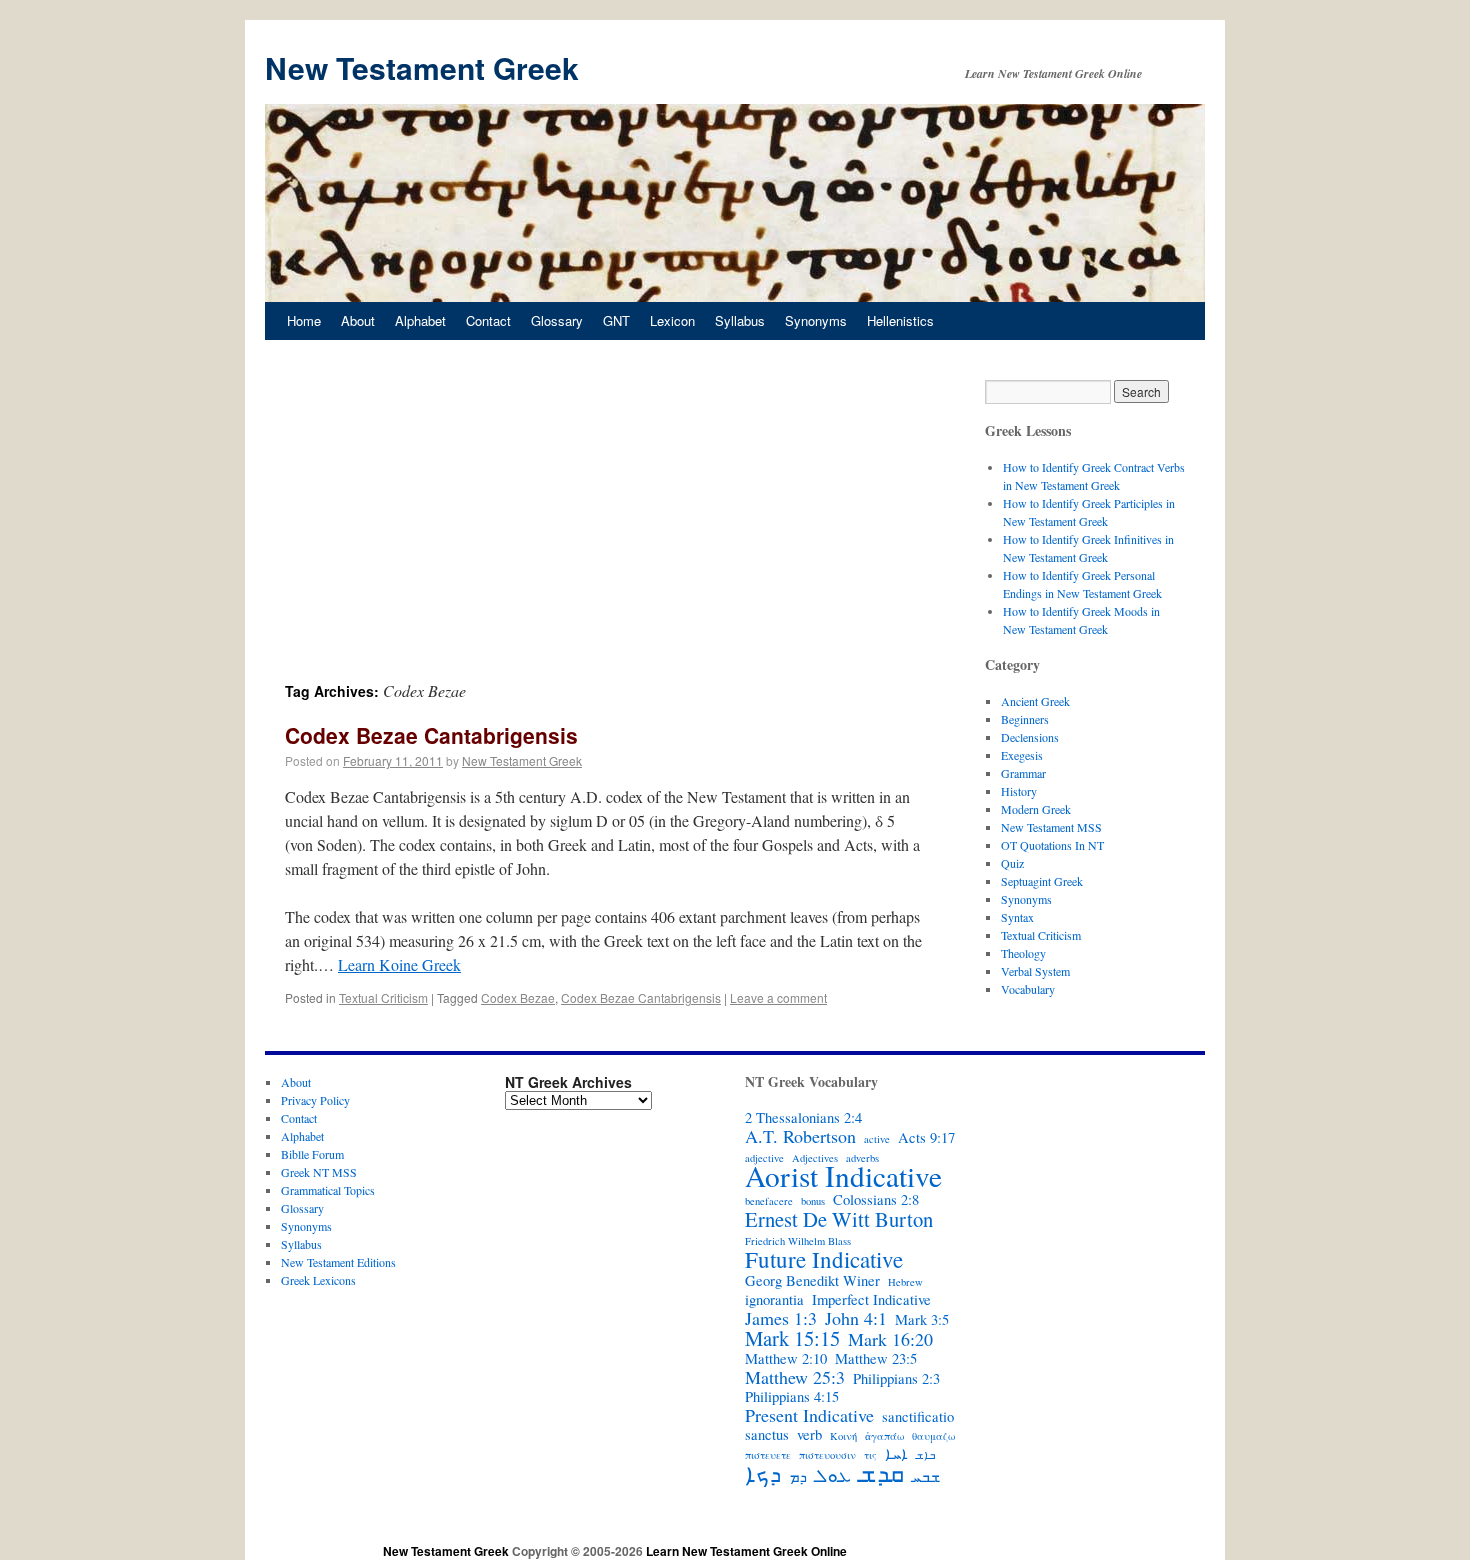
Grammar (1023, 773)
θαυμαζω (933, 1436)
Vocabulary (1028, 989)
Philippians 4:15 (792, 1397)
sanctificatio (918, 1417)
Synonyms (816, 320)
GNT (616, 320)
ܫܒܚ (926, 1477)
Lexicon (672, 320)
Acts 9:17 (926, 1138)
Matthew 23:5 (876, 1359)
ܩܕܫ (881, 1473)
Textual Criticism (383, 997)
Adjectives (815, 1158)
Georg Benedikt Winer (812, 1281)
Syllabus (740, 320)
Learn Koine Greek (399, 964)
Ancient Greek (1035, 701)
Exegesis (1022, 755)
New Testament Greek (422, 67)
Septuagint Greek (1042, 881)
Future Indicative (824, 1259)
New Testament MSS (1051, 827)
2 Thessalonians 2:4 (803, 1118)
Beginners (1025, 719)
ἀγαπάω (884, 1436)
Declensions (1030, 737)
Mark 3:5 (922, 1320)
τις (870, 1455)
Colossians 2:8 (876, 1200)
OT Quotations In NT (1052, 845)
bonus (813, 1201)
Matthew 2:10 (786, 1359)
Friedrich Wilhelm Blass (798, 1241)
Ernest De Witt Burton (839, 1219)
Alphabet (420, 320)
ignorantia (774, 1300)
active (877, 1139)
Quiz (1012, 863)
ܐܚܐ (896, 1454)
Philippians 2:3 (896, 1379)
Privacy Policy (315, 1100)
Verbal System (1035, 971)
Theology (1023, 953)
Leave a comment (778, 997)
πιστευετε (768, 1455)
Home (304, 320)
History (1019, 791)
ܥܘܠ (833, 1475)
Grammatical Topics (328, 1190)
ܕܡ (798, 1477)
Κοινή (843, 1436)
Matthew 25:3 (795, 1377)
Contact (488, 320)
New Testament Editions (338, 1262)
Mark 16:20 (890, 1339)
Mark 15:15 (792, 1338)
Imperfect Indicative (871, 1300)
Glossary (557, 320)
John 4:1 (856, 1318)
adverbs (862, 1158)
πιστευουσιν (827, 1455)
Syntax (1017, 917)
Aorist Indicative (843, 1176)
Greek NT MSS (319, 1172)
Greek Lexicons (318, 1280)
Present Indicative (809, 1415)
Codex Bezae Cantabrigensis (431, 735)
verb (809, 1435)
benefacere (769, 1201)
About (358, 320)
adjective (764, 1158)
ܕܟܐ (763, 1473)
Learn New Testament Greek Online (746, 1551)
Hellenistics (900, 320)
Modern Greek (1036, 809)
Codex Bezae (518, 997)
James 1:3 (781, 1318)
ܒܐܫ (925, 1455)
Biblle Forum (312, 1154)
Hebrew (905, 1282)
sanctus (767, 1435)
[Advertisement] (605, 530)
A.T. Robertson (800, 1136)
